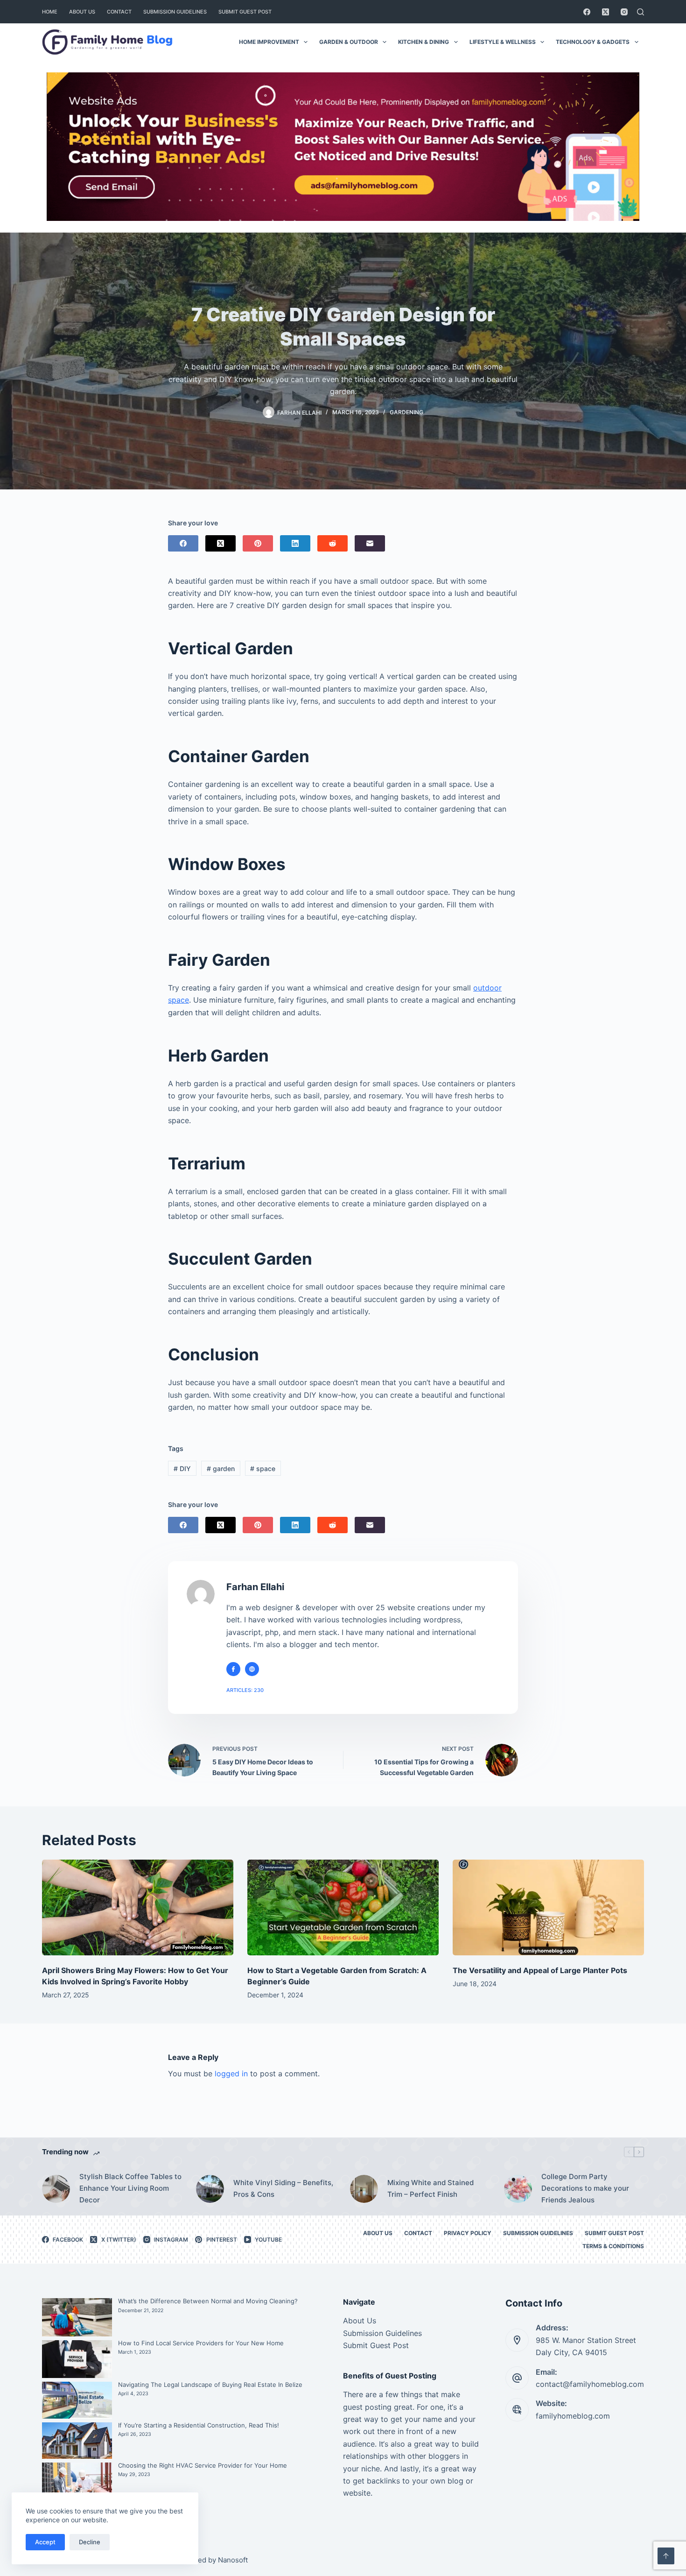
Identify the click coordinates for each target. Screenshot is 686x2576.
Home (50, 12)
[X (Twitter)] (605, 12)
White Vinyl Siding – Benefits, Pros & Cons (283, 2188)
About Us (82, 12)
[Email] (370, 543)
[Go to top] (666, 2556)
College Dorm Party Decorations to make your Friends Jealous (585, 2188)
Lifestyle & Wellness (503, 42)
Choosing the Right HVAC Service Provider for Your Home (203, 2465)
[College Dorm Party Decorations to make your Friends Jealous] (518, 2189)
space (263, 1468)
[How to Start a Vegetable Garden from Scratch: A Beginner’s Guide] (343, 1907)
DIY (182, 1468)
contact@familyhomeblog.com (590, 2384)
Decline (90, 2542)
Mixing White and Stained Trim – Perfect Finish (430, 2188)
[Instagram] (624, 12)
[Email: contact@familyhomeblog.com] (517, 2378)
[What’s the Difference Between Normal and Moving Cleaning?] (77, 2317)
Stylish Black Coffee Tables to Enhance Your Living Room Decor (130, 2188)
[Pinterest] (258, 543)
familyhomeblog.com (573, 2416)
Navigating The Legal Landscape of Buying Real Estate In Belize (210, 2385)
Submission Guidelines (175, 12)
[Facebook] (587, 12)
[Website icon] (252, 1669)
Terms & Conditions (613, 2246)
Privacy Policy (468, 2233)
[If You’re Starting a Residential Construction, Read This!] (77, 2441)
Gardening (406, 412)
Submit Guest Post (245, 12)
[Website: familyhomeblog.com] (517, 2410)
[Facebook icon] (233, 1669)
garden (221, 1468)
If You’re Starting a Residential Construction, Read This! (199, 2425)
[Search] (640, 12)
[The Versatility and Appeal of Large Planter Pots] (548, 1907)
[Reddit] (332, 543)
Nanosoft (233, 2560)
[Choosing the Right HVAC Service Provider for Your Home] (77, 2486)
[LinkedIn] (295, 543)
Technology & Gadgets (593, 42)
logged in (231, 2074)
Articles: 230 (245, 1690)
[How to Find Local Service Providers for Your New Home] (77, 2359)
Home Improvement (269, 42)
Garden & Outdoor (349, 42)
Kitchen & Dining (423, 42)
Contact (119, 12)
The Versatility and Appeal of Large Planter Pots (540, 1970)
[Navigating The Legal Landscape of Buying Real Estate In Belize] (77, 2400)
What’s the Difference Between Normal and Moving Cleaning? (208, 2301)
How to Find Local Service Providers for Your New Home (201, 2343)
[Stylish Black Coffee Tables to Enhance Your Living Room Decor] (56, 2189)
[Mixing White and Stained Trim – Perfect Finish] (364, 2189)
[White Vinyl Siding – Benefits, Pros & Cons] (210, 2189)
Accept (45, 2542)
